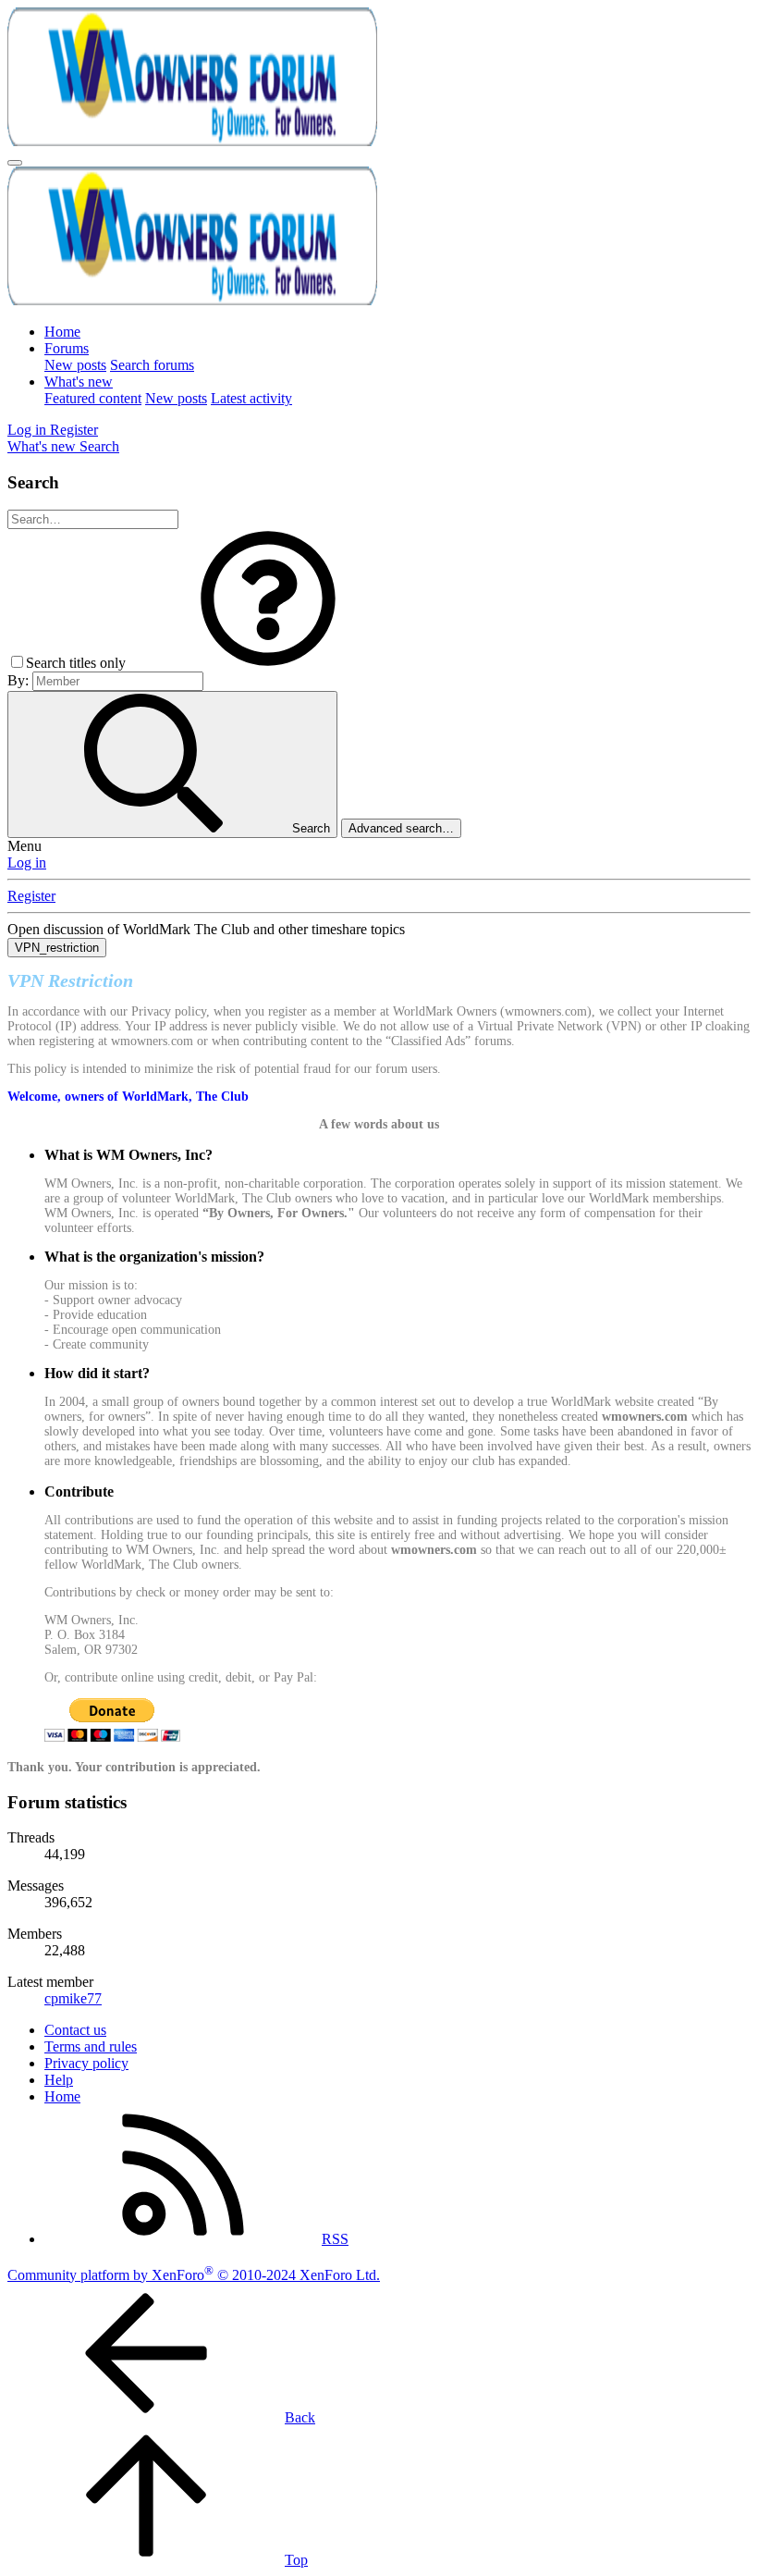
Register (31, 896)
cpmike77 (73, 1998)
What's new (79, 382)
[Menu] (15, 163)
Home (62, 332)
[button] (268, 663)
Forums (67, 348)
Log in (27, 863)
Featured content (93, 398)
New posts (75, 365)
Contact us (75, 2030)
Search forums (152, 365)
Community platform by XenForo (194, 2275)
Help (59, 2080)
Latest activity (251, 398)
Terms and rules (91, 2046)
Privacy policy (86, 2063)
